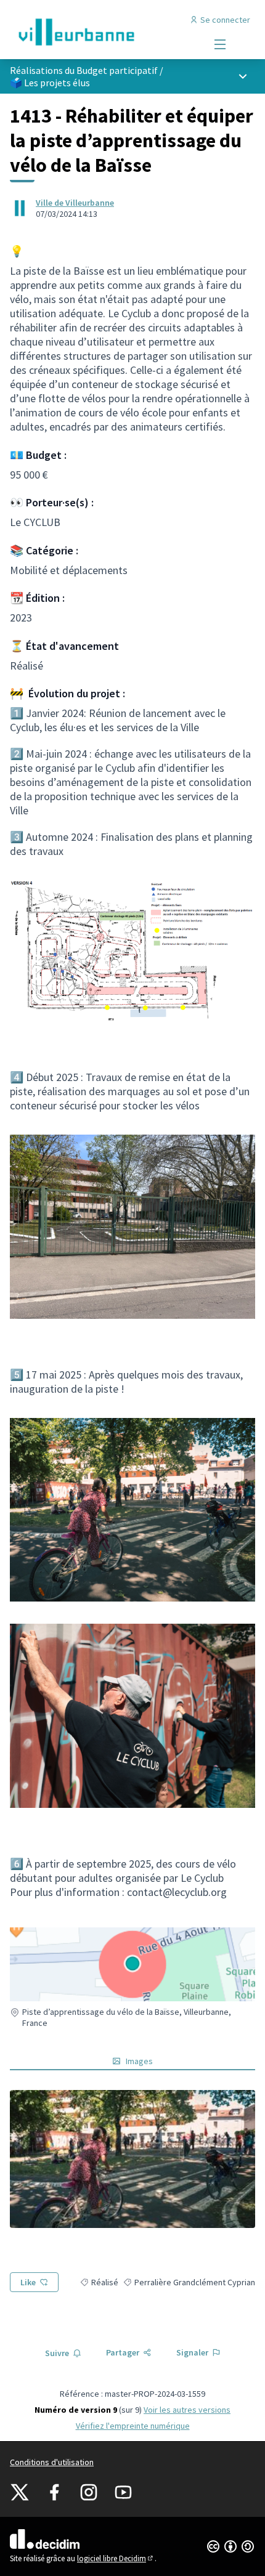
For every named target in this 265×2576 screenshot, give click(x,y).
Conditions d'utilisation (52, 2462)
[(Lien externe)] (132, 2159)
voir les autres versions (187, 2410)
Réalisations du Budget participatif (84, 70)
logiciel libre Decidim (116, 2558)
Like (28, 2282)
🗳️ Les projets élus (50, 83)
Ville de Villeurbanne (75, 203)
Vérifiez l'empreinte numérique (133, 2426)
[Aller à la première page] (101, 32)
